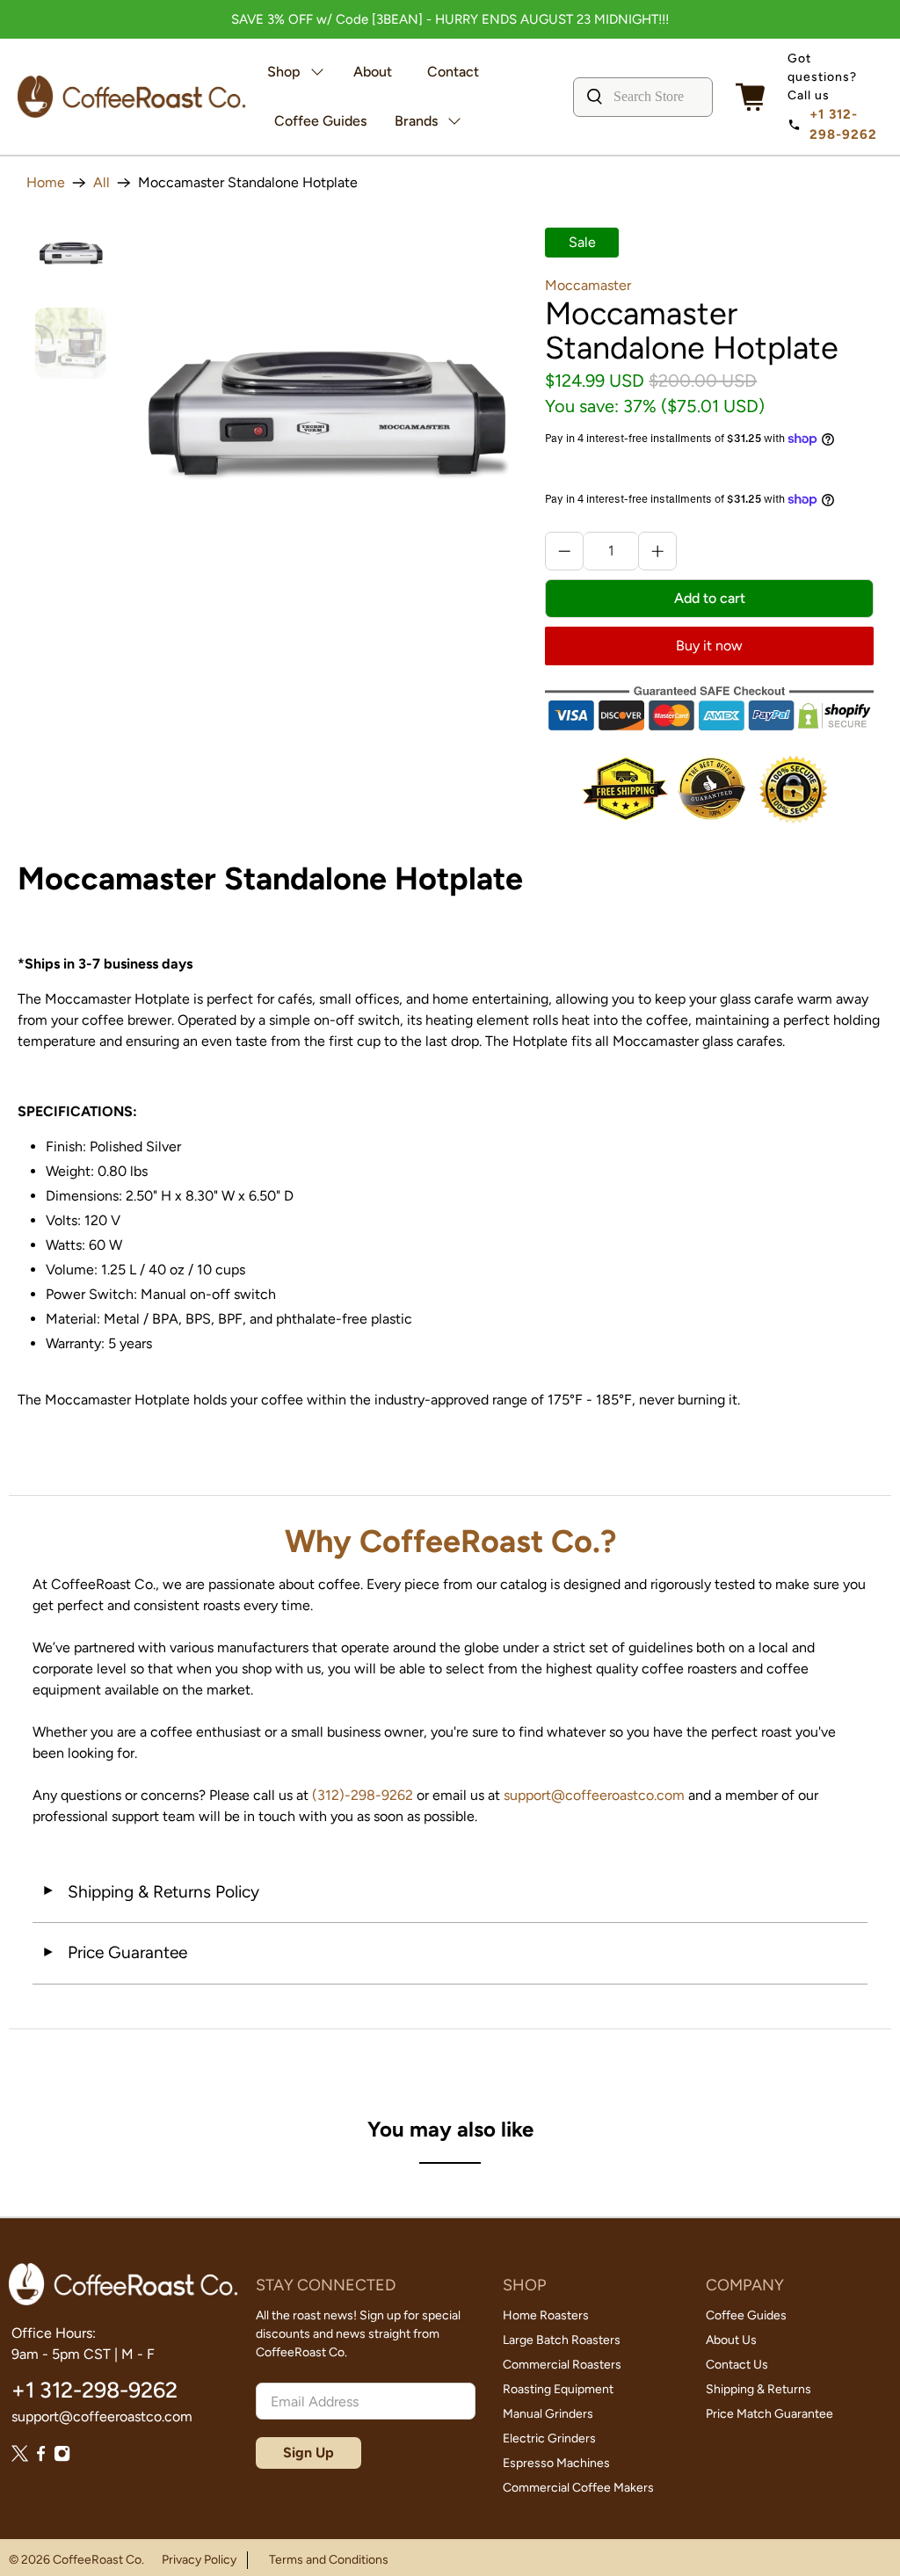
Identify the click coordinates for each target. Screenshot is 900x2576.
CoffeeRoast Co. (98, 2560)
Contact (453, 72)
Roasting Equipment (558, 2389)
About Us (731, 2340)
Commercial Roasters (562, 2365)
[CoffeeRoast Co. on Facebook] (41, 2457)
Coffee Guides (320, 121)
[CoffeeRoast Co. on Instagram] (62, 2457)
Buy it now (709, 646)
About (373, 72)
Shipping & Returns (758, 2389)
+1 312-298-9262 (843, 124)
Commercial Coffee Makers (578, 2488)
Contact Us (737, 2365)
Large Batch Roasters (562, 2340)
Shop (284, 72)
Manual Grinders (548, 2414)
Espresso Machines (556, 2463)
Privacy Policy (199, 2560)
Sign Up (308, 2453)
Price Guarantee (114, 1952)
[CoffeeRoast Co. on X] (20, 2457)
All (102, 183)
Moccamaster (588, 285)
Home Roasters (546, 2315)
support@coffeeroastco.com (594, 1795)
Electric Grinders (549, 2438)
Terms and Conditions (329, 2560)
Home (46, 183)
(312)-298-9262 (363, 1795)
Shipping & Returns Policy (150, 1892)
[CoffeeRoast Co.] (132, 96)
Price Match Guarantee (769, 2414)
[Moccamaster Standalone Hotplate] (326, 421)
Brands (416, 121)
